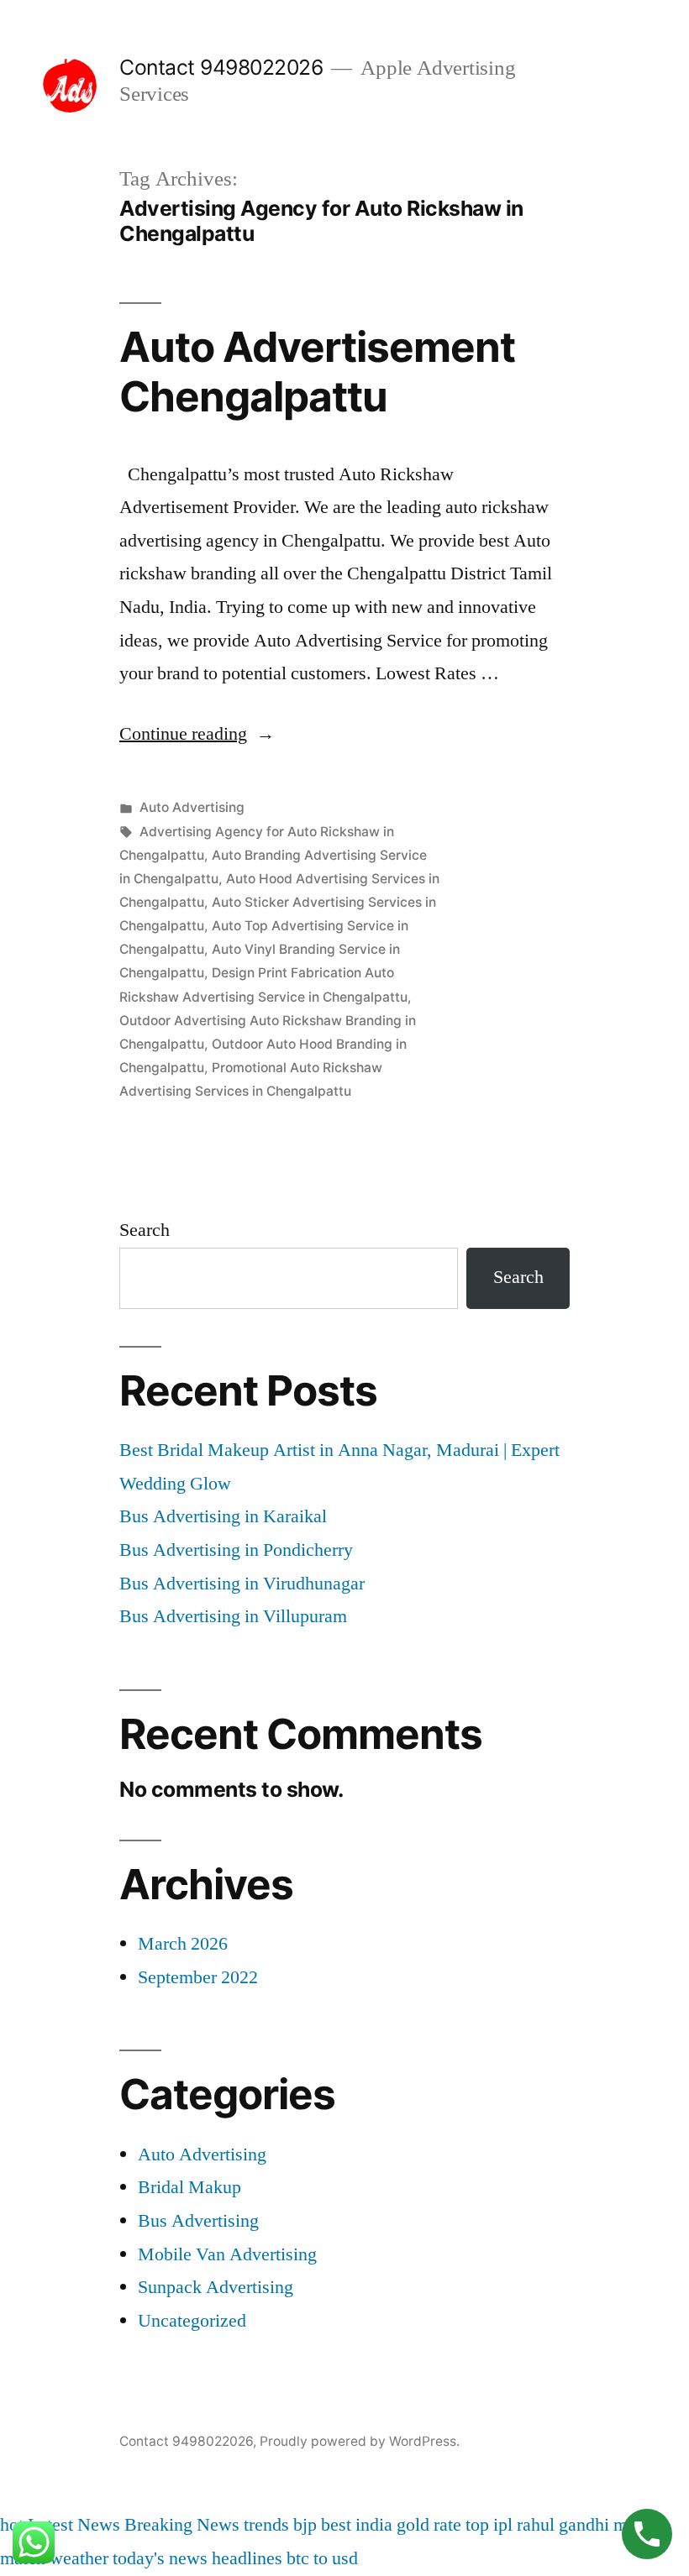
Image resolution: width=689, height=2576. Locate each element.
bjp (305, 2525)
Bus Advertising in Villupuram (233, 1616)
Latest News (74, 2525)
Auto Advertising (192, 807)
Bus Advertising (198, 2221)
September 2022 (198, 1977)
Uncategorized (192, 2321)
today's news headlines (197, 2558)
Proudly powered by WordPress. (360, 2441)
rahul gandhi (563, 2525)
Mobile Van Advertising (227, 2254)
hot (12, 2525)
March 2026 (183, 1944)
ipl (503, 2525)
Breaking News (182, 2525)
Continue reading (197, 734)
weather (79, 2558)
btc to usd (322, 2558)
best (336, 2525)
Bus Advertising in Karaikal (223, 1516)
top (477, 2525)
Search (145, 1230)
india (374, 2525)
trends (266, 2525)
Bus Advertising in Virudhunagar (242, 1584)
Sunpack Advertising (216, 2287)
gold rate (429, 2525)
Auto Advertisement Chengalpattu (317, 372)
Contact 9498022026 (221, 67)
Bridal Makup (189, 2187)
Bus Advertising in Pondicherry (236, 1550)
